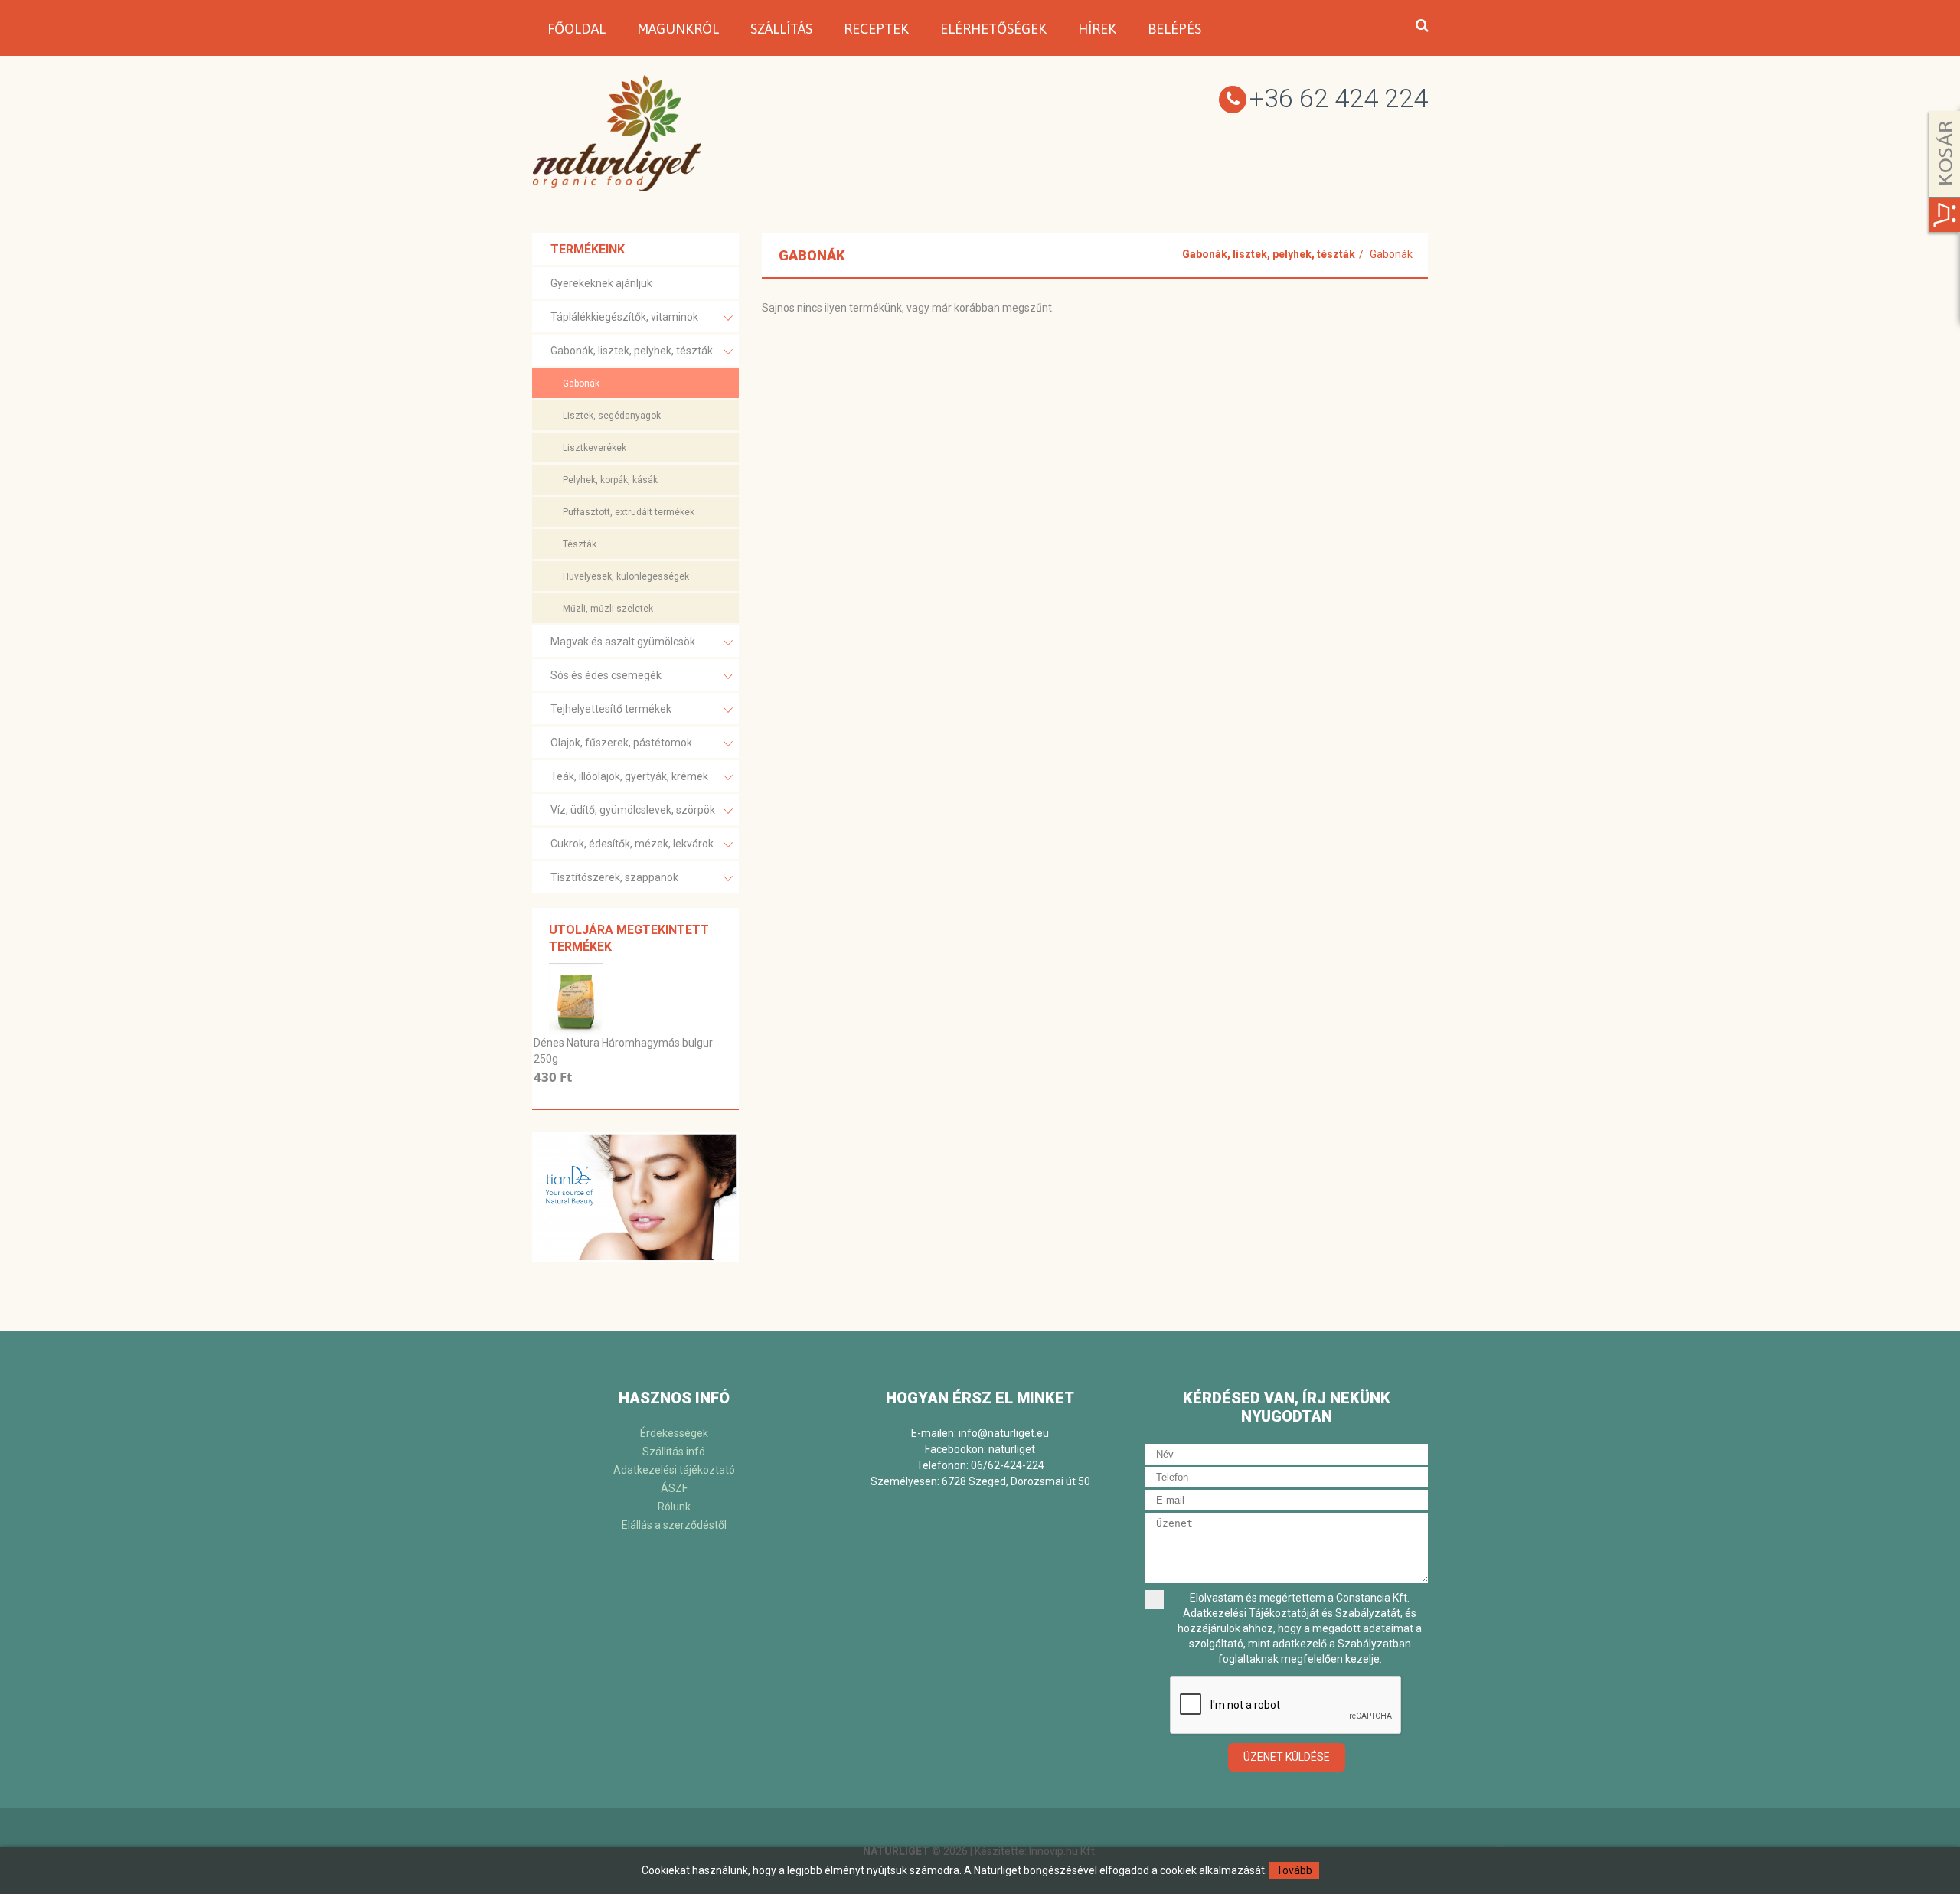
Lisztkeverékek (595, 448)
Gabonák (581, 384)
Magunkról (678, 29)
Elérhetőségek (993, 29)
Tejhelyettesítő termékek (611, 709)
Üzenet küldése (1287, 1757)
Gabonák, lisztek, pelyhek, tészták (632, 351)
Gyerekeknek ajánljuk (601, 283)
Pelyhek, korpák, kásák (610, 480)
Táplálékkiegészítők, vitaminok (624, 317)
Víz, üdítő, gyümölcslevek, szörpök (633, 810)
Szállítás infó (674, 1452)
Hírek (1097, 29)
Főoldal (577, 29)
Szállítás (781, 29)
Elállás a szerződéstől (674, 1525)
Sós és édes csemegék (606, 675)
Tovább (1294, 1870)
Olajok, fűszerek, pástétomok (621, 743)
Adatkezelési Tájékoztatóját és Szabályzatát (1292, 1613)
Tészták (580, 544)
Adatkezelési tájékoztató (674, 1470)
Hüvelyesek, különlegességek (626, 576)
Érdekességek (674, 1433)
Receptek (876, 29)
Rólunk (674, 1507)
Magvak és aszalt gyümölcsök (623, 642)
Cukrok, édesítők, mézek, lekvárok (632, 844)
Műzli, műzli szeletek (608, 609)
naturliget (1012, 1449)
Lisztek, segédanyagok (612, 416)
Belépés (1174, 29)
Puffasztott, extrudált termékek (629, 512)
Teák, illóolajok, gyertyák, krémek (629, 776)
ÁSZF (674, 1488)
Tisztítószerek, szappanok (614, 877)
